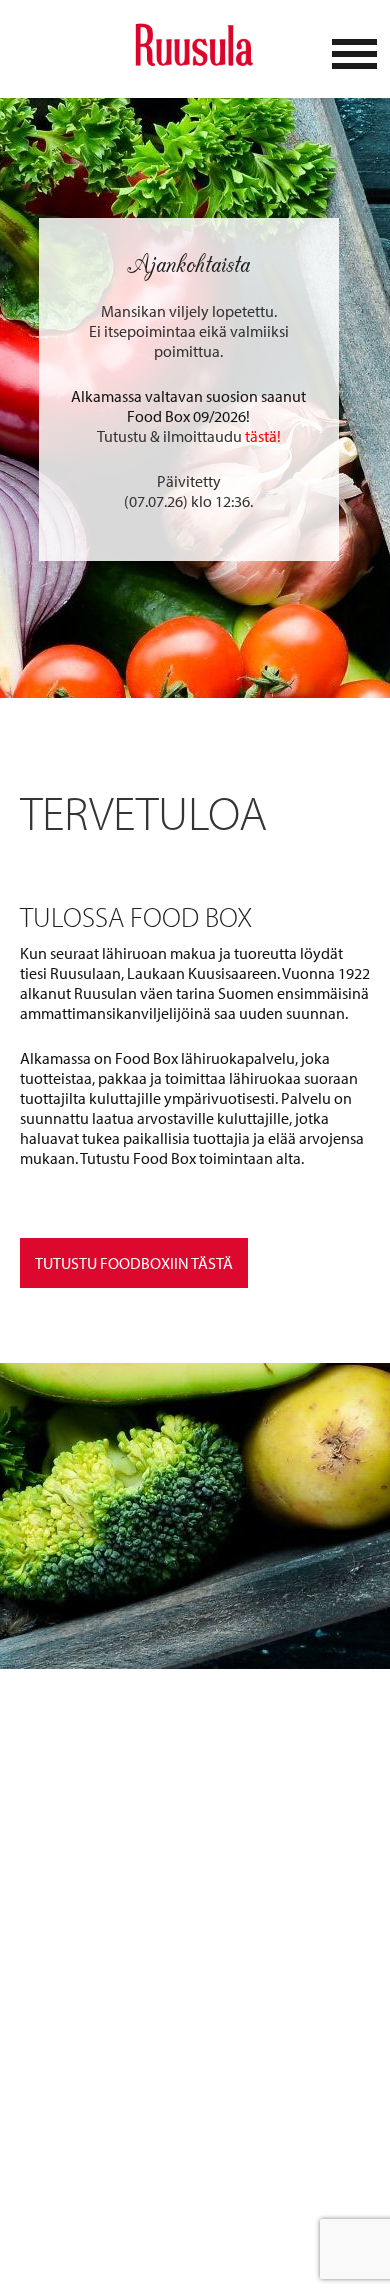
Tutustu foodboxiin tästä (134, 1263)
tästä (261, 436)
